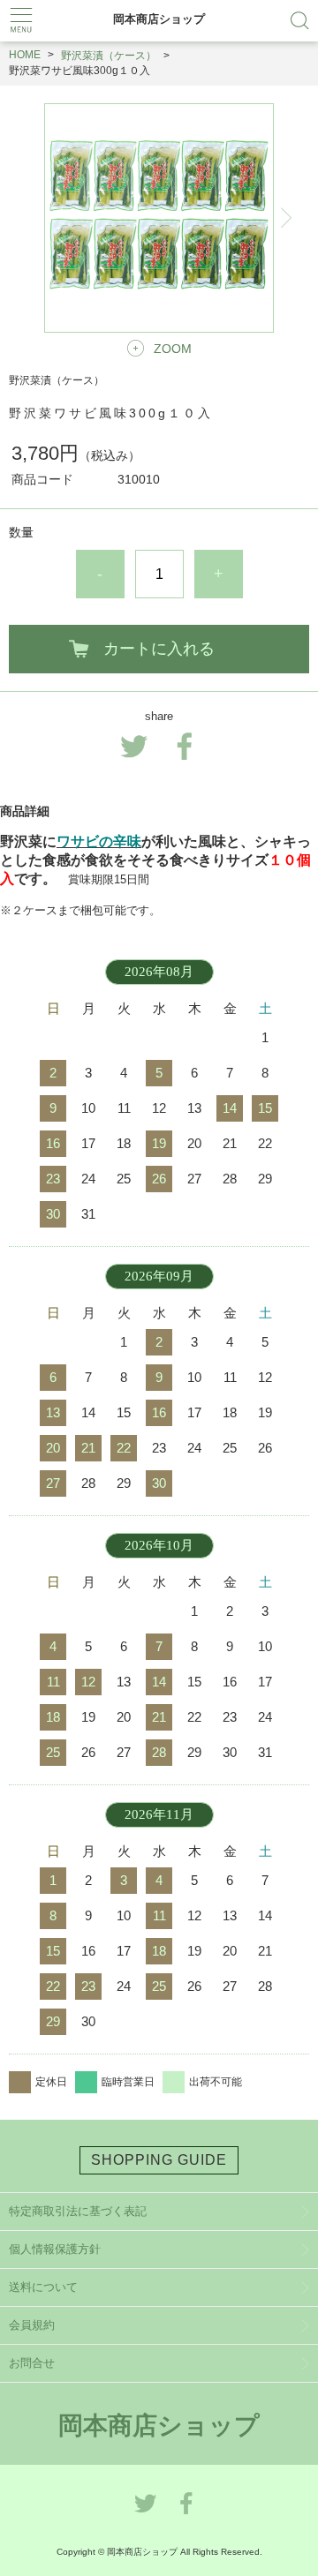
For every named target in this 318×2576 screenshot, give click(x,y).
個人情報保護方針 (55, 2249)
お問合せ (32, 2363)
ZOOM (173, 349)
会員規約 (32, 2325)
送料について (43, 2287)
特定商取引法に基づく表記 (78, 2211)
